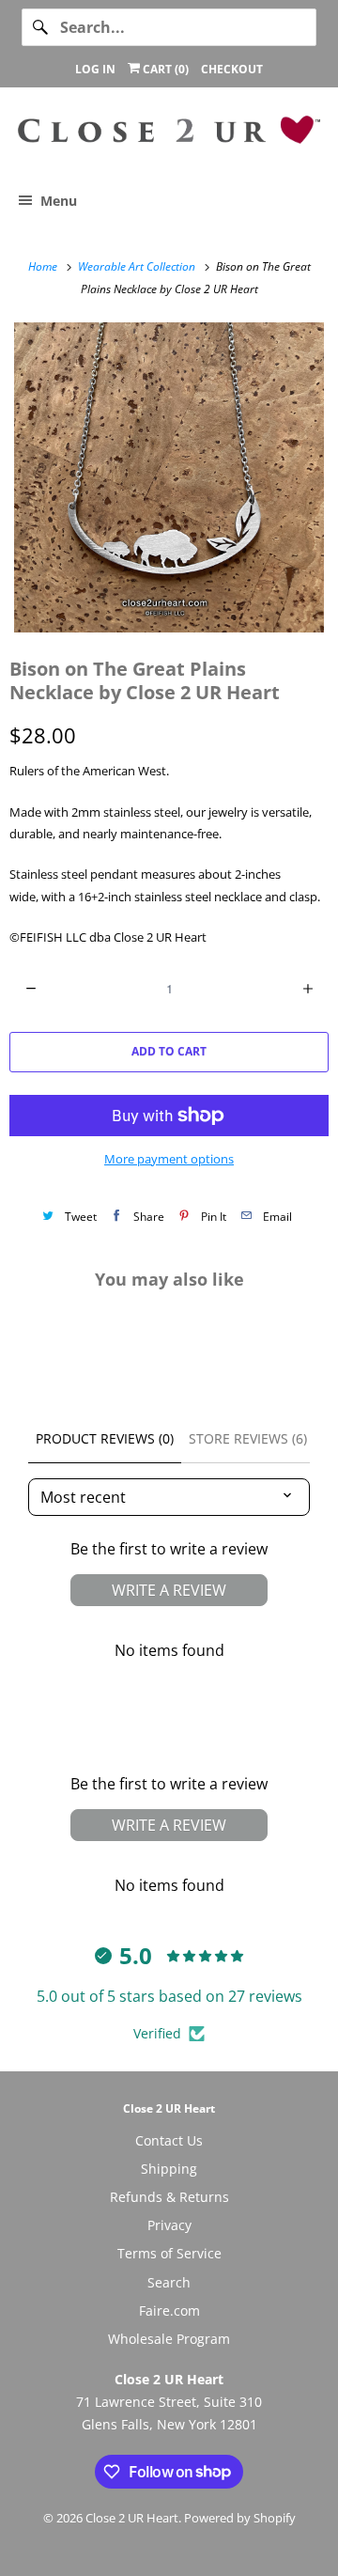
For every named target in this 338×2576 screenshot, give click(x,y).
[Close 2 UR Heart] (169, 137)
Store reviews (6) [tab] (248, 1438)
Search (169, 2282)
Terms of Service (169, 2253)
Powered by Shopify (240, 2518)
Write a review (169, 1590)
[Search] (40, 27)
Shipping (169, 2169)
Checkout (232, 69)
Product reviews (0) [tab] (105, 1438)
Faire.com (169, 2311)
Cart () (164, 69)
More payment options (169, 1159)
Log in (95, 69)
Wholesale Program (169, 2339)
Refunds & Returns (169, 2197)
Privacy (169, 2225)
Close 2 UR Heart (132, 2518)
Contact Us (169, 2140)
